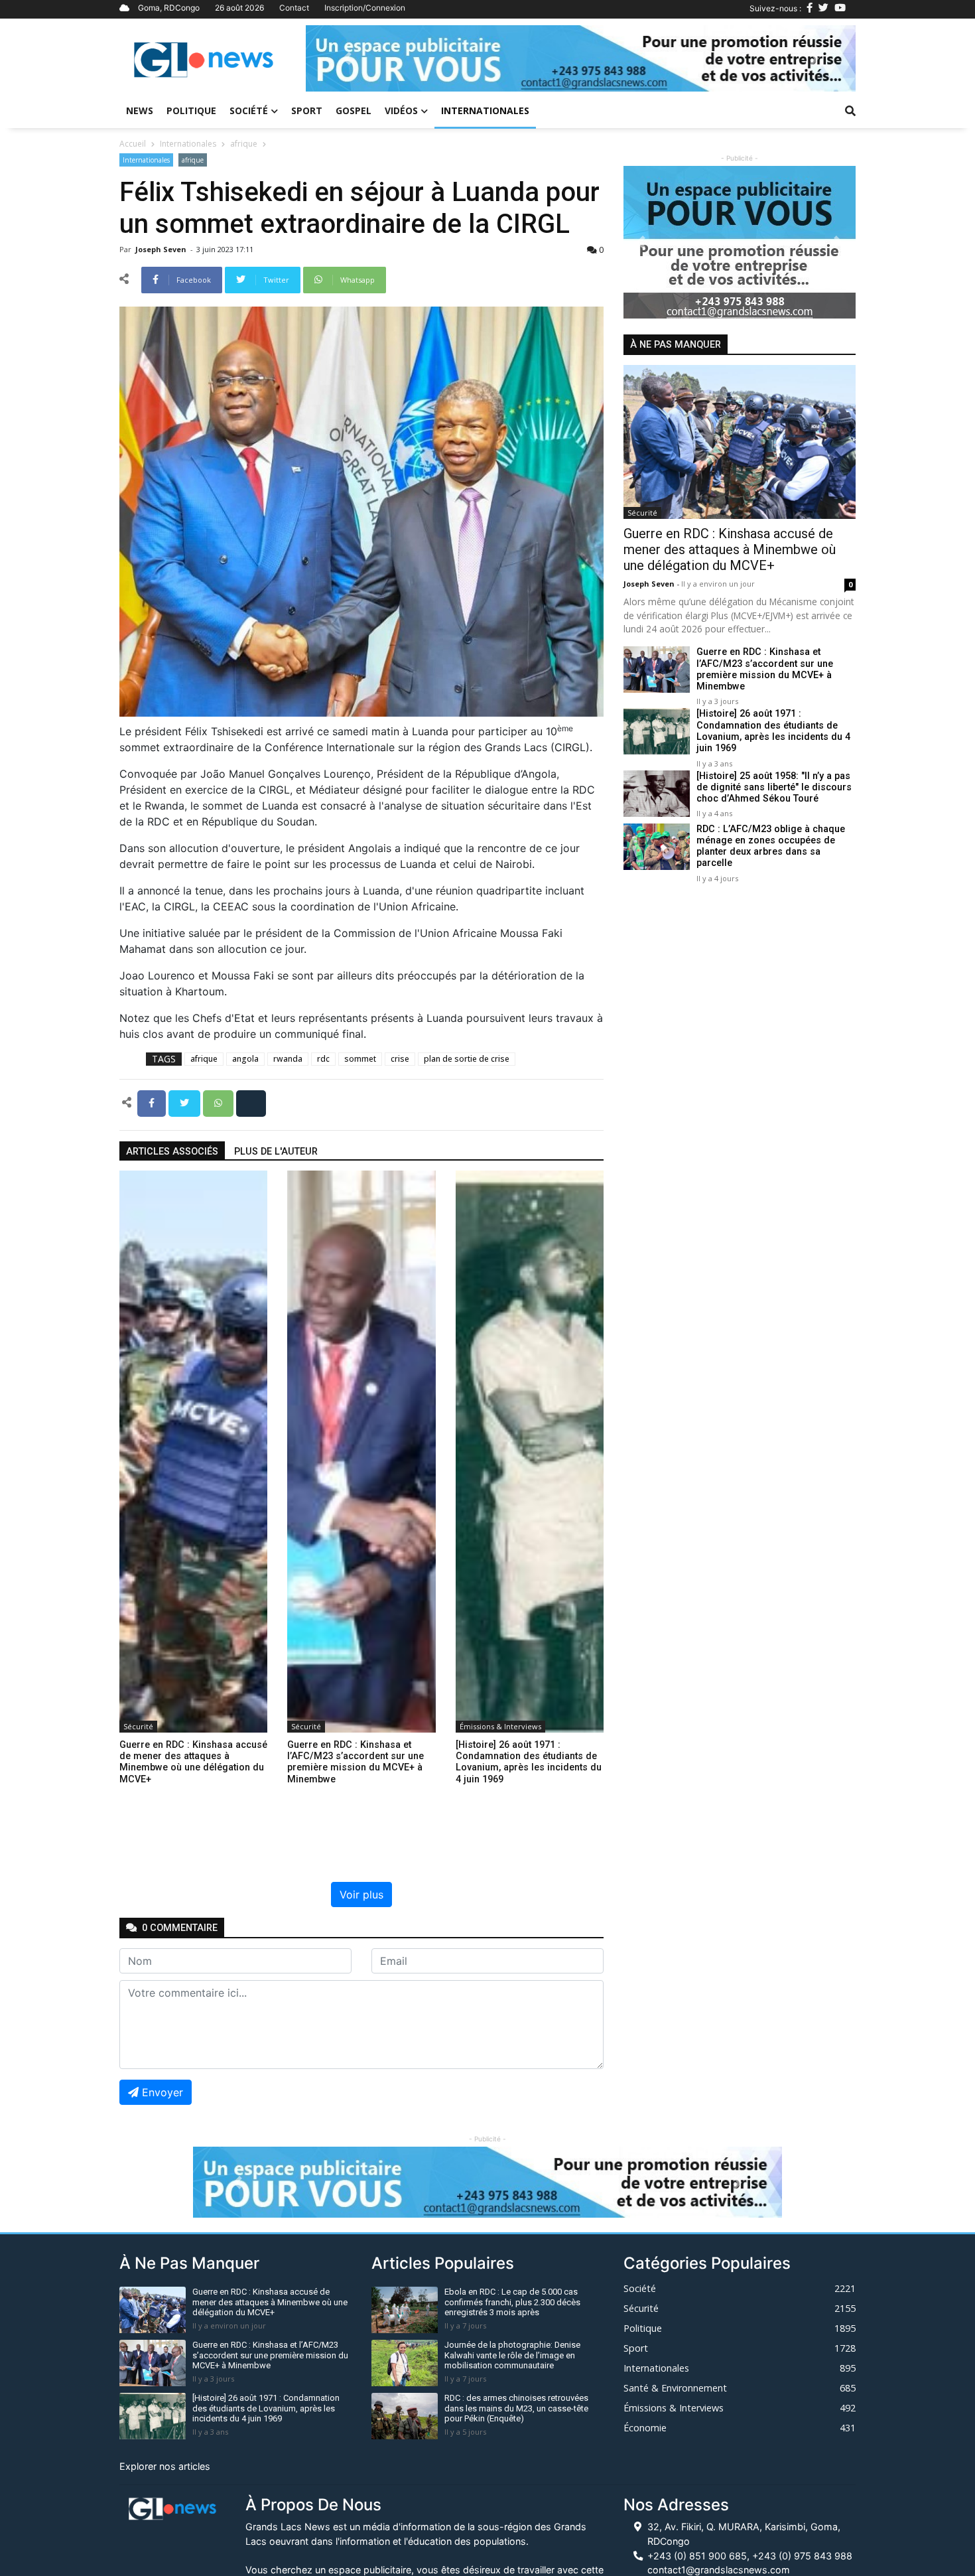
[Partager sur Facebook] (153, 1102)
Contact (294, 8)
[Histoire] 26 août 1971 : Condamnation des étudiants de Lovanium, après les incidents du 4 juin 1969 (773, 732)
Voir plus (361, 1895)
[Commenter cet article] (251, 1102)
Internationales (485, 110)
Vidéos (401, 110)
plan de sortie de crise (467, 1059)
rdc (323, 1059)
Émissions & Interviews (500, 1726)
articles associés (172, 1152)
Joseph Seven (162, 249)
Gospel (354, 110)
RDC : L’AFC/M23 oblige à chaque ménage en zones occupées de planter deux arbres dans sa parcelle (771, 846)
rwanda (288, 1059)
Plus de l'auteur (276, 1152)
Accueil (133, 144)
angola (245, 1059)
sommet (360, 1059)
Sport (307, 110)
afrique (244, 144)
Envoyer (162, 2092)
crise (400, 1059)
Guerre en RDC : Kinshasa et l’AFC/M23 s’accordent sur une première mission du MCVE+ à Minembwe (765, 670)
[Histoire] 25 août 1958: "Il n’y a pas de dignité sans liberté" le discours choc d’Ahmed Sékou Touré (774, 788)
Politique (191, 110)
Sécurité (138, 1726)
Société (249, 110)
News (140, 110)
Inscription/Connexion (365, 8)
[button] (347, 58)
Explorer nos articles (165, 2466)
